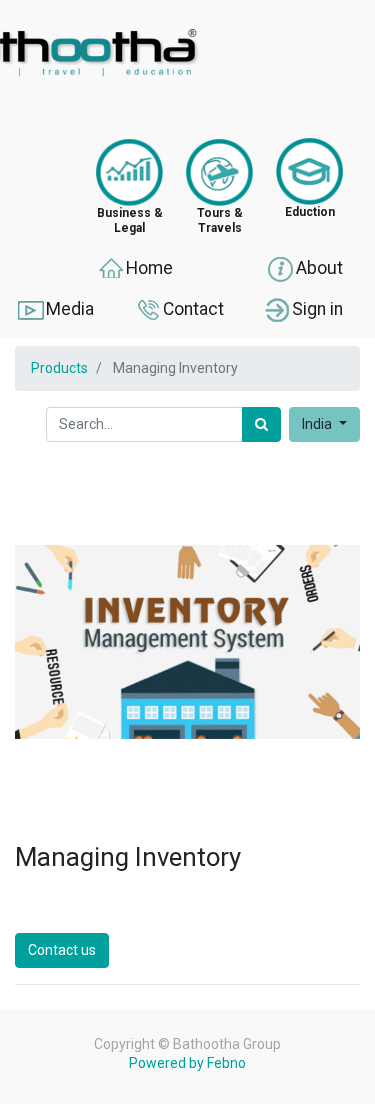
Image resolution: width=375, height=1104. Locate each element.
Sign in (317, 308)
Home (149, 268)
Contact (193, 308)
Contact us (62, 950)
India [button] (318, 424)
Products (59, 368)
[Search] (261, 424)
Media (70, 308)
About (319, 268)
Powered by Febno (187, 1063)
